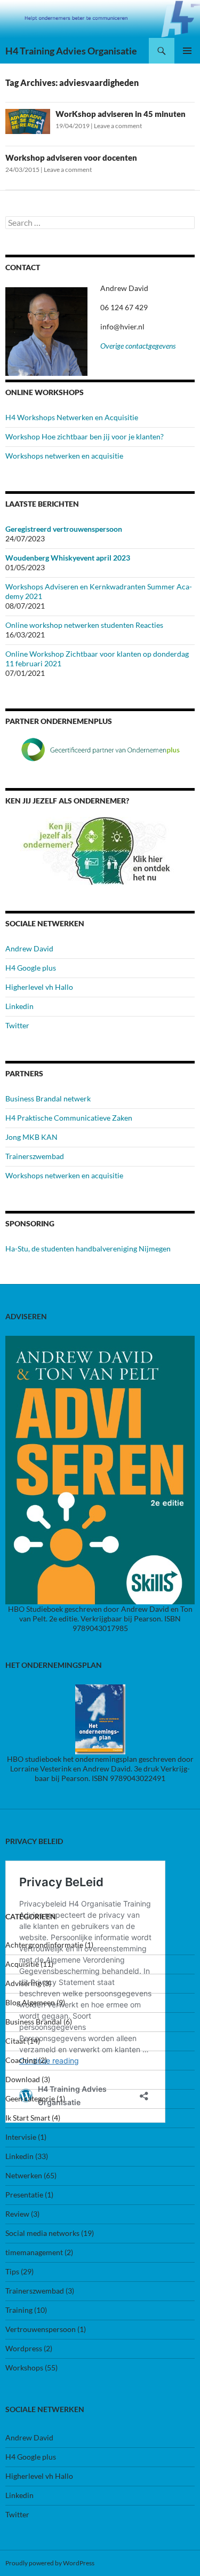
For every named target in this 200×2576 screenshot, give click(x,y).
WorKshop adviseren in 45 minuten (121, 114)
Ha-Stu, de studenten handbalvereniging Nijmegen (88, 1248)
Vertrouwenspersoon (41, 2329)
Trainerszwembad (35, 1156)
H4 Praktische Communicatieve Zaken (69, 1118)
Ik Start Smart (28, 2118)
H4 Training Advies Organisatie (71, 51)
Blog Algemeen (30, 2002)
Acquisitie (22, 1964)
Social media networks (42, 2233)
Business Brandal (34, 2022)
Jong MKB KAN (31, 1137)
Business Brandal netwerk (48, 1098)
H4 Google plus (31, 968)
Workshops (24, 2368)
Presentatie (24, 2195)
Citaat (15, 2041)
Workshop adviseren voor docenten (71, 157)
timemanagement (34, 2252)
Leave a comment (118, 126)
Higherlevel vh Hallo (39, 987)
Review (17, 2214)
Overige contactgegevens (138, 346)
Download (23, 2079)
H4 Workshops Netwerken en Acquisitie (72, 417)
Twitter (17, 1025)
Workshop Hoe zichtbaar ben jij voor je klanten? (85, 436)
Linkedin (19, 1006)
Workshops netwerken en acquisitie (64, 456)
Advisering (23, 1983)
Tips (12, 2271)
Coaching (21, 2060)
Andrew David (29, 948)
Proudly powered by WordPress (50, 2563)
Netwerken (24, 2175)
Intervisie (21, 2137)
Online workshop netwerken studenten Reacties (84, 625)
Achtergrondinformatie (44, 1945)
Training (19, 2310)
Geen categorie (30, 2098)
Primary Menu (187, 51)
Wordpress (24, 2348)
